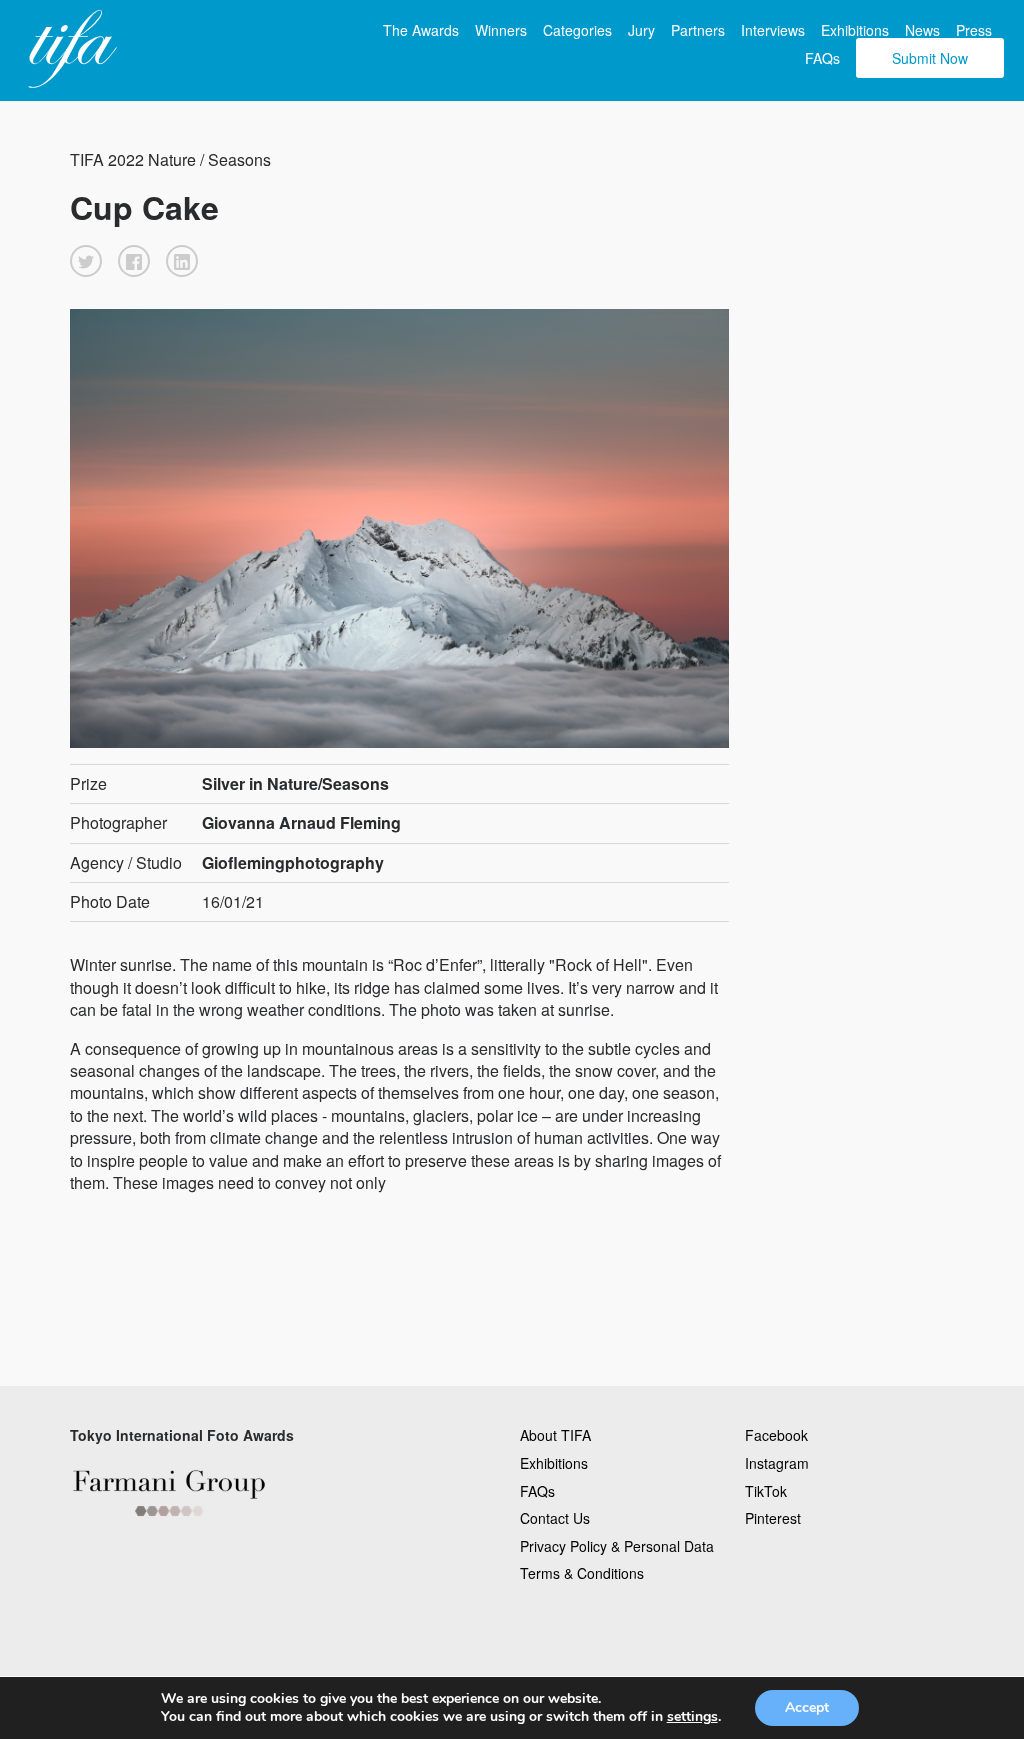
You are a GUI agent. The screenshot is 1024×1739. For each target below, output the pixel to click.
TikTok (766, 1491)
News (922, 30)
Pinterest (773, 1518)
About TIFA (555, 1435)
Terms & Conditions (582, 1573)
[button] (86, 261)
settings (692, 1717)
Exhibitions (855, 30)
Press (974, 30)
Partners (698, 30)
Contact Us (555, 1518)
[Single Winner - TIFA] (70, 50)
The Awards (421, 30)
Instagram (777, 1463)
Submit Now (930, 58)
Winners (501, 30)
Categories (577, 30)
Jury (641, 30)
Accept (807, 1707)
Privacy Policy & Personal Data (617, 1546)
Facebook (776, 1435)
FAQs (822, 58)
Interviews (773, 30)
